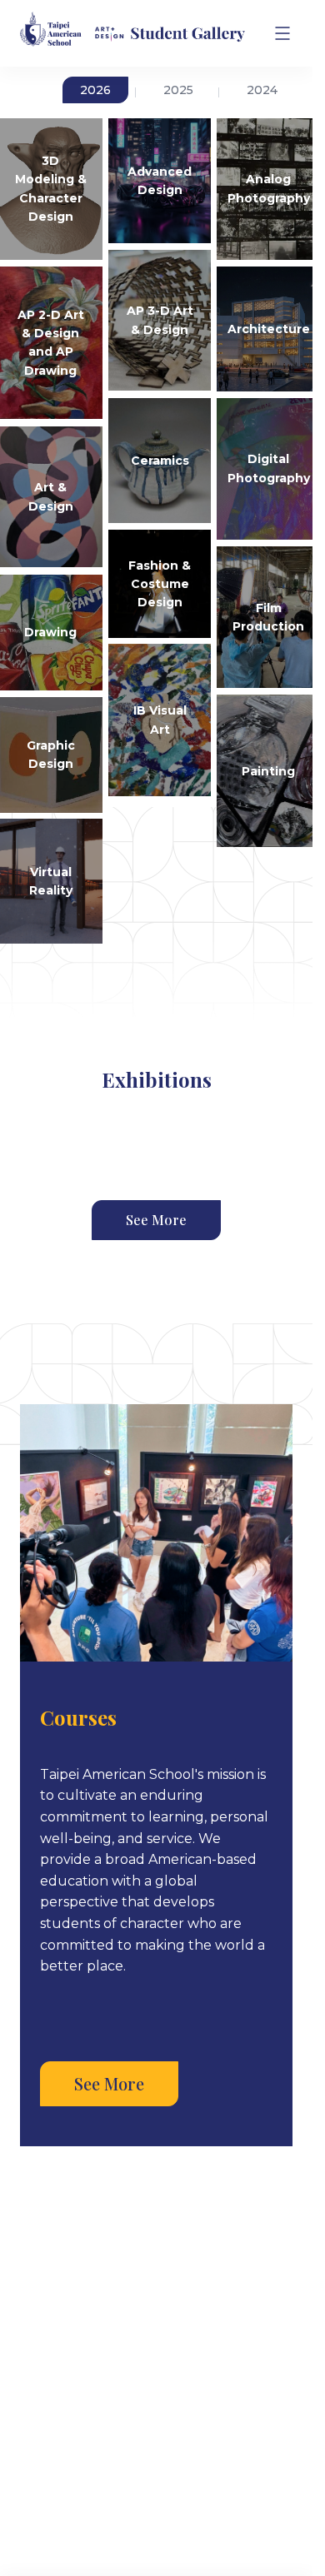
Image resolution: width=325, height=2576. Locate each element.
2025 (178, 90)
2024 (262, 90)
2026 (95, 90)
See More (156, 1220)
